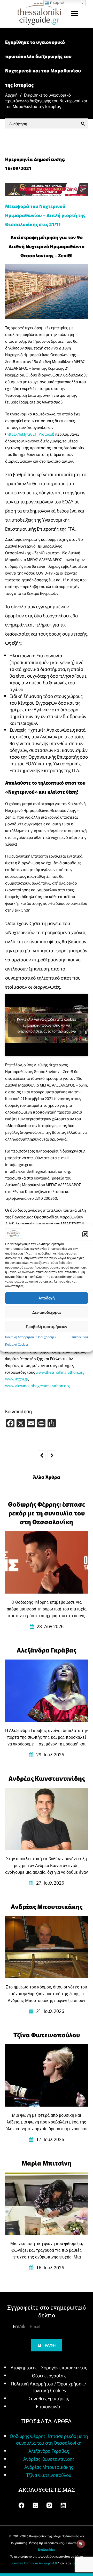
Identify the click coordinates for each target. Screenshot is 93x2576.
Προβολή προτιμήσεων (47, 1326)
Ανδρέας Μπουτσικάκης (49, 2467)
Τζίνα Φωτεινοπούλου (49, 2475)
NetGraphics (47, 2550)
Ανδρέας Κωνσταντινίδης (49, 2459)
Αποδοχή (47, 1298)
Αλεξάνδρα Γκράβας (49, 2451)
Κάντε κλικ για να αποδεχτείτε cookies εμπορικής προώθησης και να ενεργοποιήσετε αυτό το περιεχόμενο (47, 1025)
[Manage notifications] (81, 2544)
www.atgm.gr (17, 1379)
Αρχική (11, 95)
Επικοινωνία (79, 1337)
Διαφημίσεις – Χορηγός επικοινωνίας (49, 2367)
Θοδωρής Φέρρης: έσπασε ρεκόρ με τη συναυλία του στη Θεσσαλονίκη (49, 2439)
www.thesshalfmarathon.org (60, 1372)
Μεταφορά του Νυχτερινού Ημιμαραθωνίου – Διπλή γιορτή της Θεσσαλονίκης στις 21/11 (45, 215)
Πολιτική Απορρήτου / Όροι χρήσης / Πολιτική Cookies (49, 2387)
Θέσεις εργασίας (49, 2375)
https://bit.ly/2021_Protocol (30, 434)
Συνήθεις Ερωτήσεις (49, 2398)
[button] (85, 1234)
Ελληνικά (57, 3)
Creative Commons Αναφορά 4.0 (35, 2563)
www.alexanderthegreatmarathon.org (37, 1385)
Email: (19, 2326)
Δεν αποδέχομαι (47, 1312)
